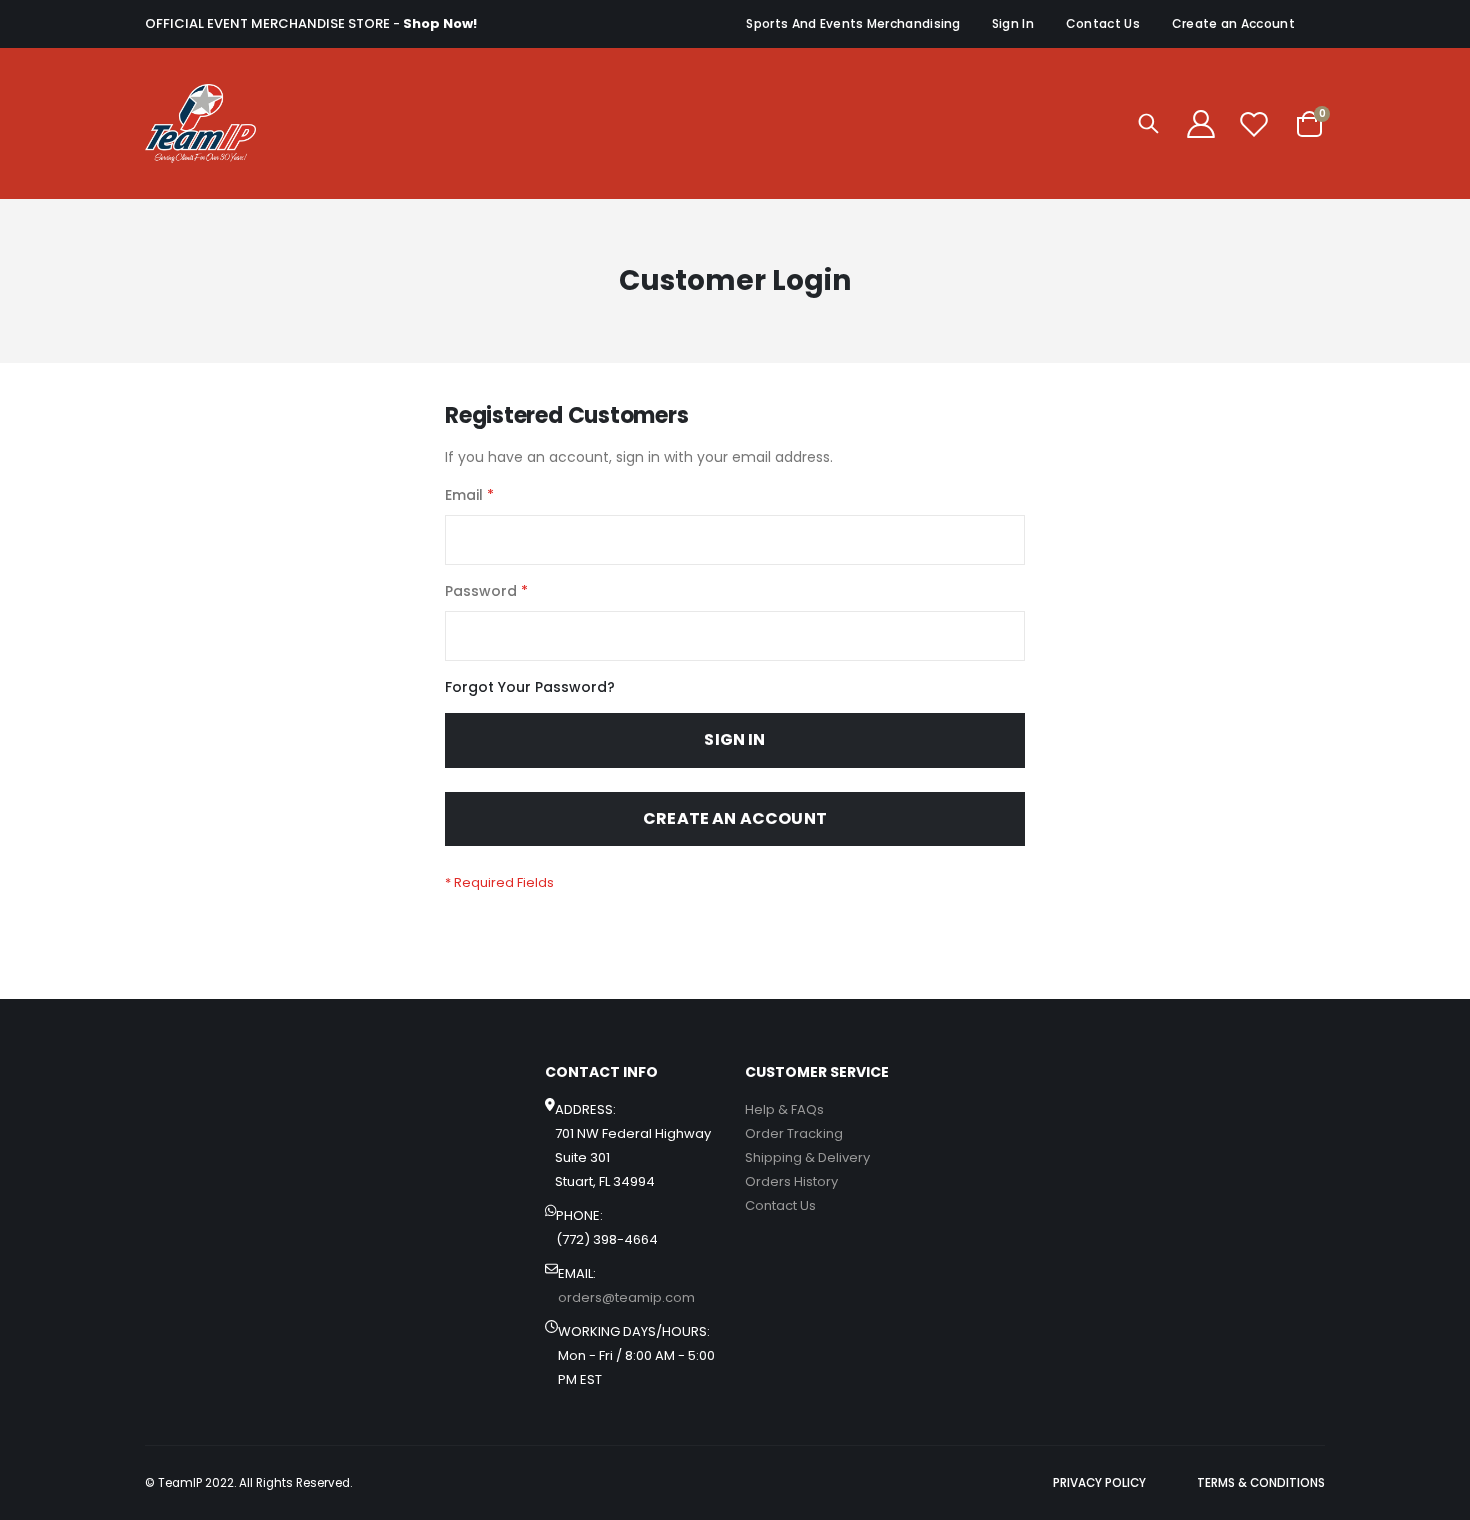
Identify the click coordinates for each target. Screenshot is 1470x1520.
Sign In (1013, 23)
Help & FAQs (784, 1109)
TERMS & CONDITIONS (1261, 1483)
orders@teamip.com (626, 1297)
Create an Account (1233, 23)
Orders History (791, 1181)
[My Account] (1201, 124)
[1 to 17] (200, 123)
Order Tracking (794, 1133)
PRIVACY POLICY (1099, 1483)
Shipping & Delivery (807, 1157)
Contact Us (1103, 23)
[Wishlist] (1254, 124)
